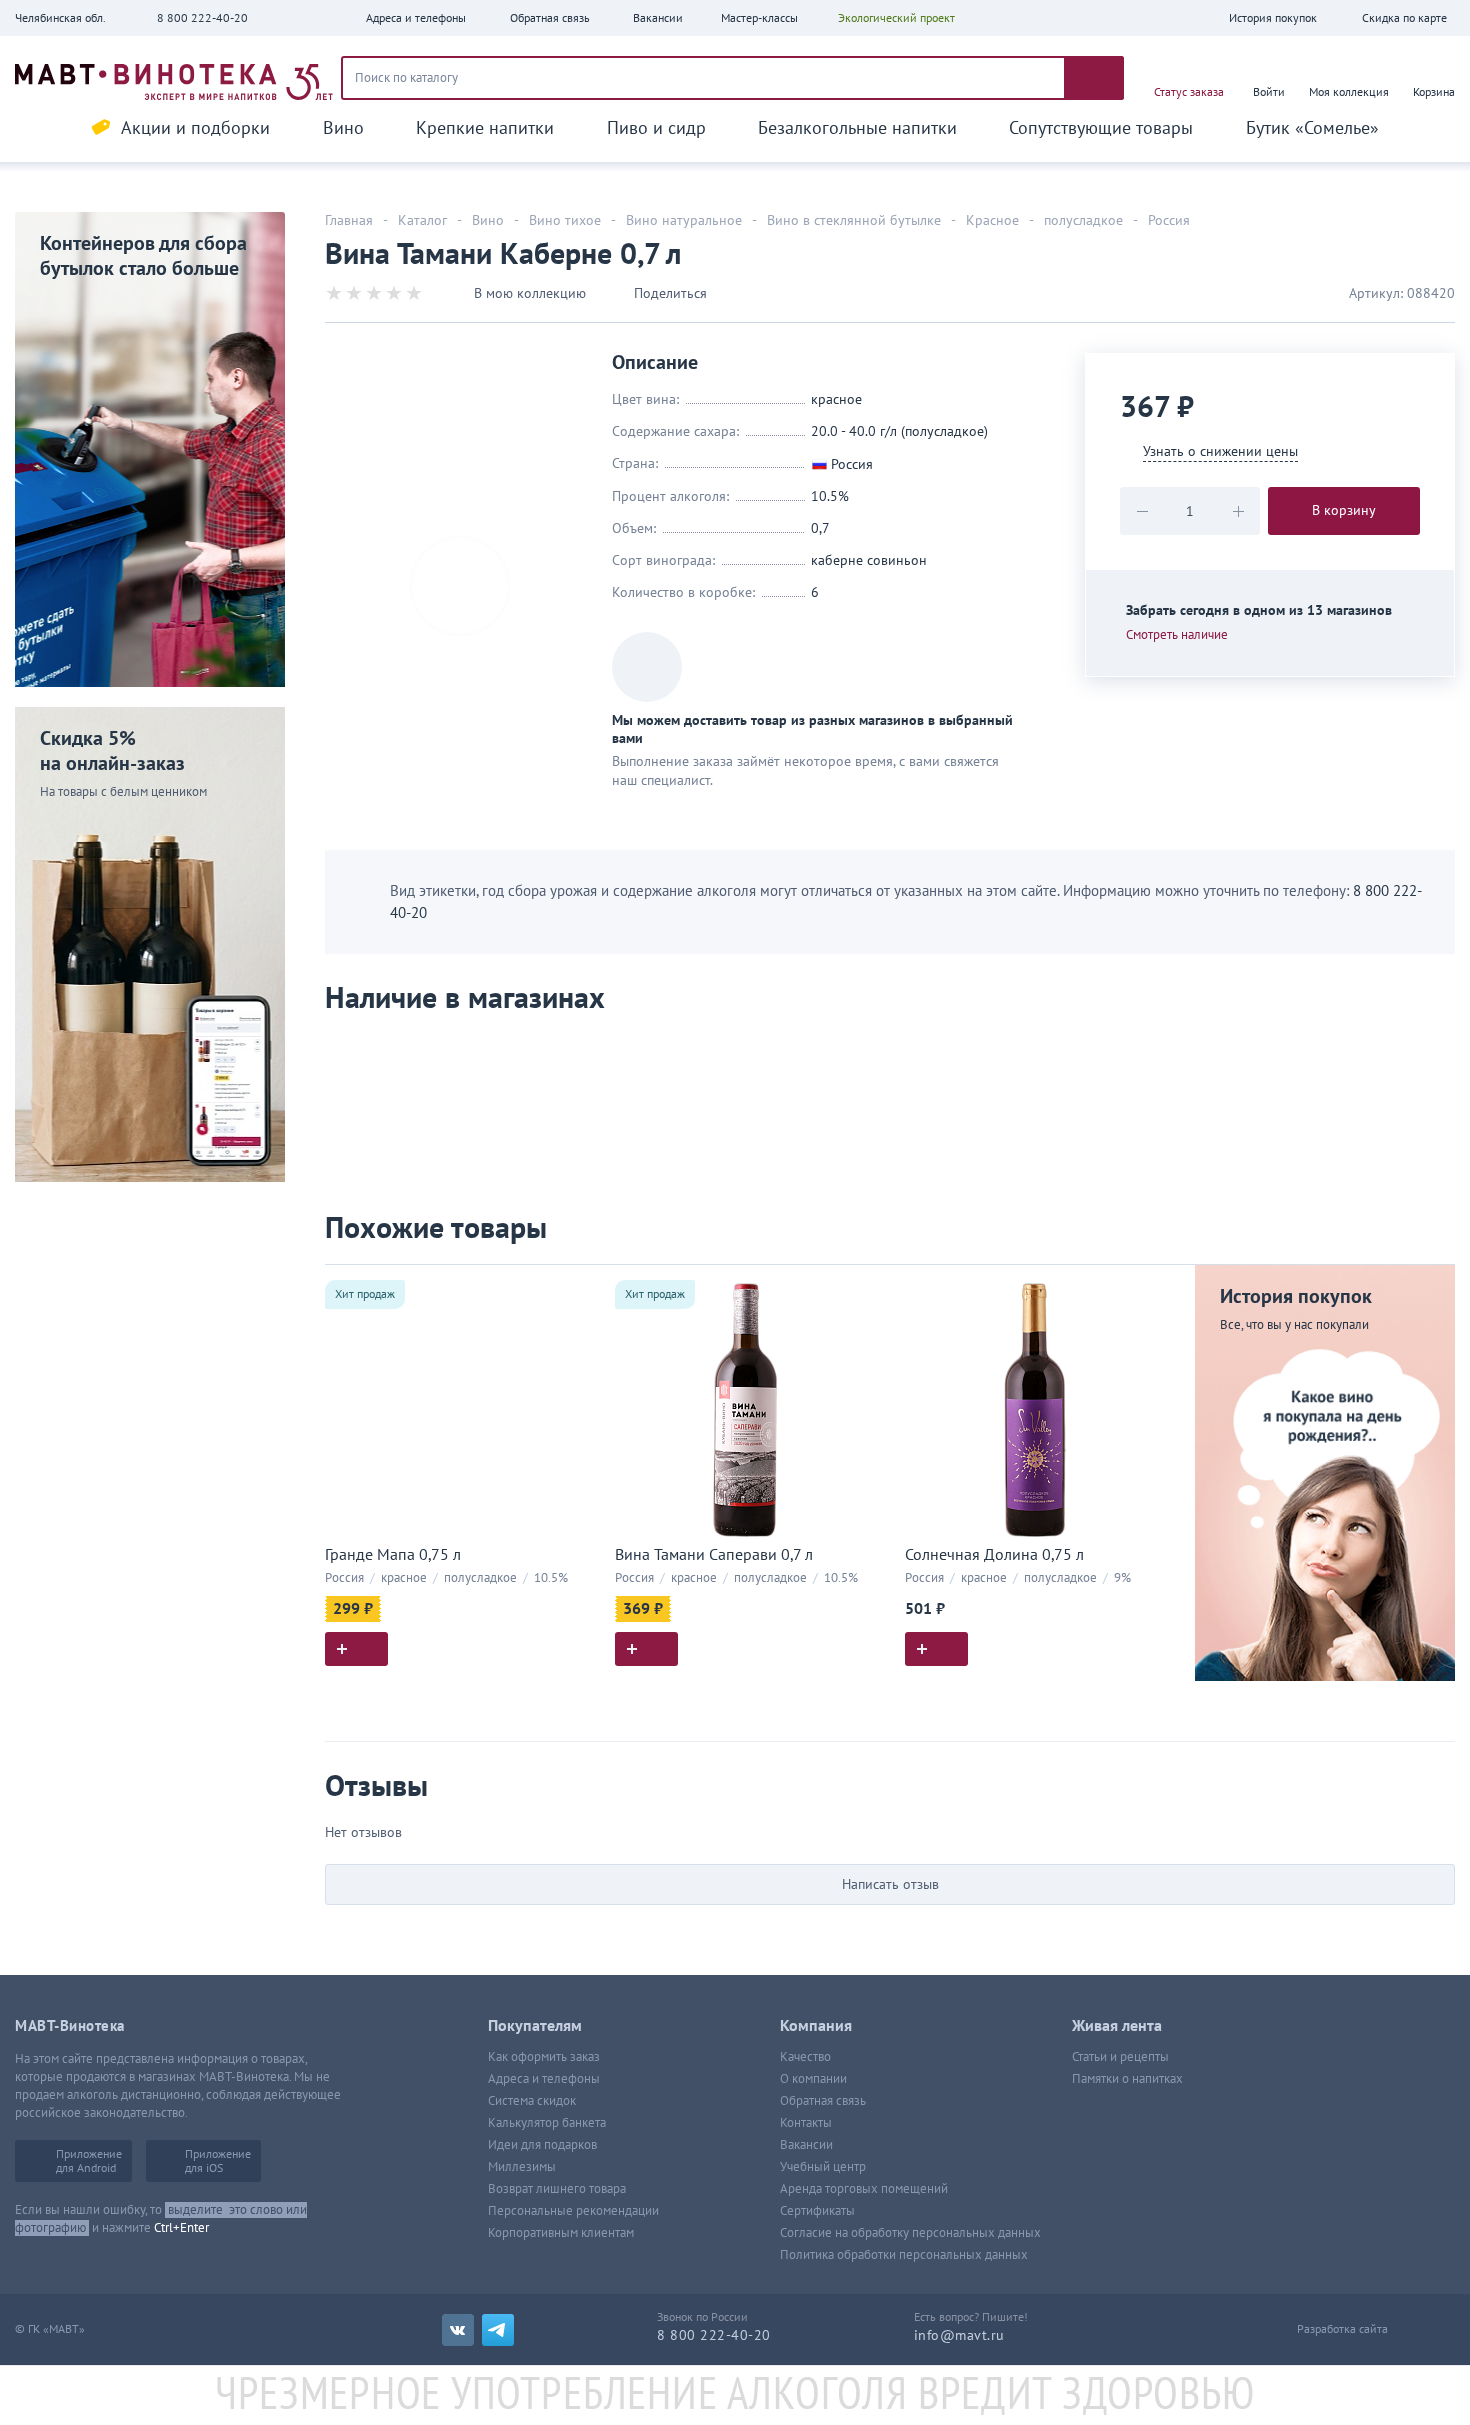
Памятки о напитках (1127, 2079)
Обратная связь (823, 2101)
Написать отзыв (890, 1884)
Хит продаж (365, 1294)
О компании (813, 2079)
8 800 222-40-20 (202, 18)
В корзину (1344, 510)
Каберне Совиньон (869, 560)
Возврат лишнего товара (557, 2189)
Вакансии (806, 2145)
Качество (805, 2057)
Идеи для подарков (542, 2145)
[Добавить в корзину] (356, 1649)
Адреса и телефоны (544, 2079)
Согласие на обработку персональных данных (910, 2233)
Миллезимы (522, 2167)
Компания (816, 2026)
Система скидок (532, 2101)
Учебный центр (823, 2167)
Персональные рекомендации (573, 2211)
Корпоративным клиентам (561, 2233)
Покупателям (535, 2026)
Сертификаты (817, 2211)
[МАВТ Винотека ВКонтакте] (458, 2330)
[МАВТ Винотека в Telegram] (498, 2330)
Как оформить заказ (544, 2057)
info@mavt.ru (959, 2335)
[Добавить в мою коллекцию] (575, 1288)
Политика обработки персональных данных (904, 2255)
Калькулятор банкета (547, 2123)
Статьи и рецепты (1120, 2057)
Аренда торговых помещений (864, 2189)
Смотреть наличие (1177, 635)
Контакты (806, 2123)
